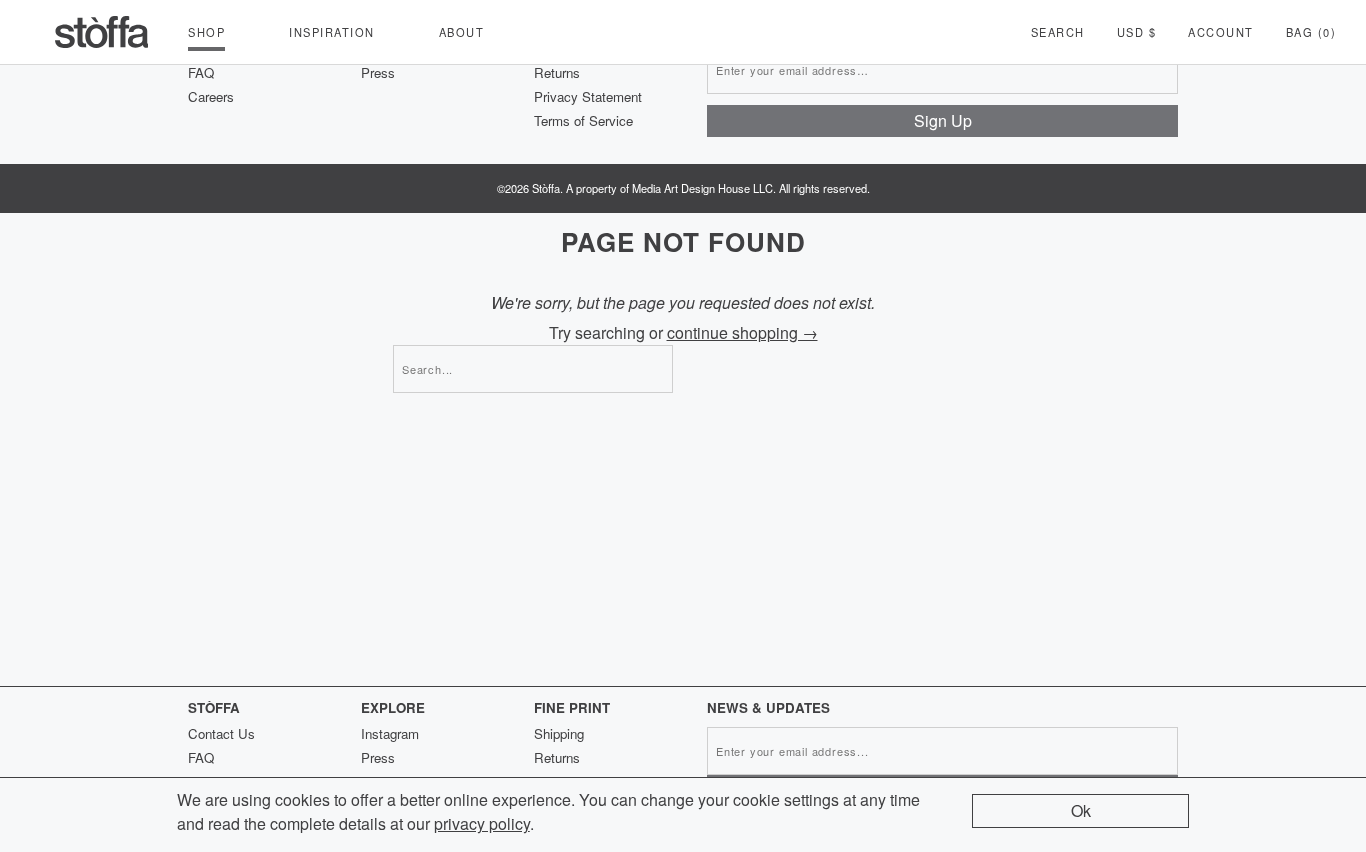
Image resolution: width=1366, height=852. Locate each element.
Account (1221, 32)
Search (1058, 32)
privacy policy (482, 823)
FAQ (201, 72)
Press (378, 72)
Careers (211, 96)
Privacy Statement (588, 96)
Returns (557, 72)
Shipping (559, 733)
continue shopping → (742, 332)
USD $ (1137, 32)
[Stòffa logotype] (102, 32)
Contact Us (221, 733)
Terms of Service (583, 120)
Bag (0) (1311, 32)
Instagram (390, 733)
